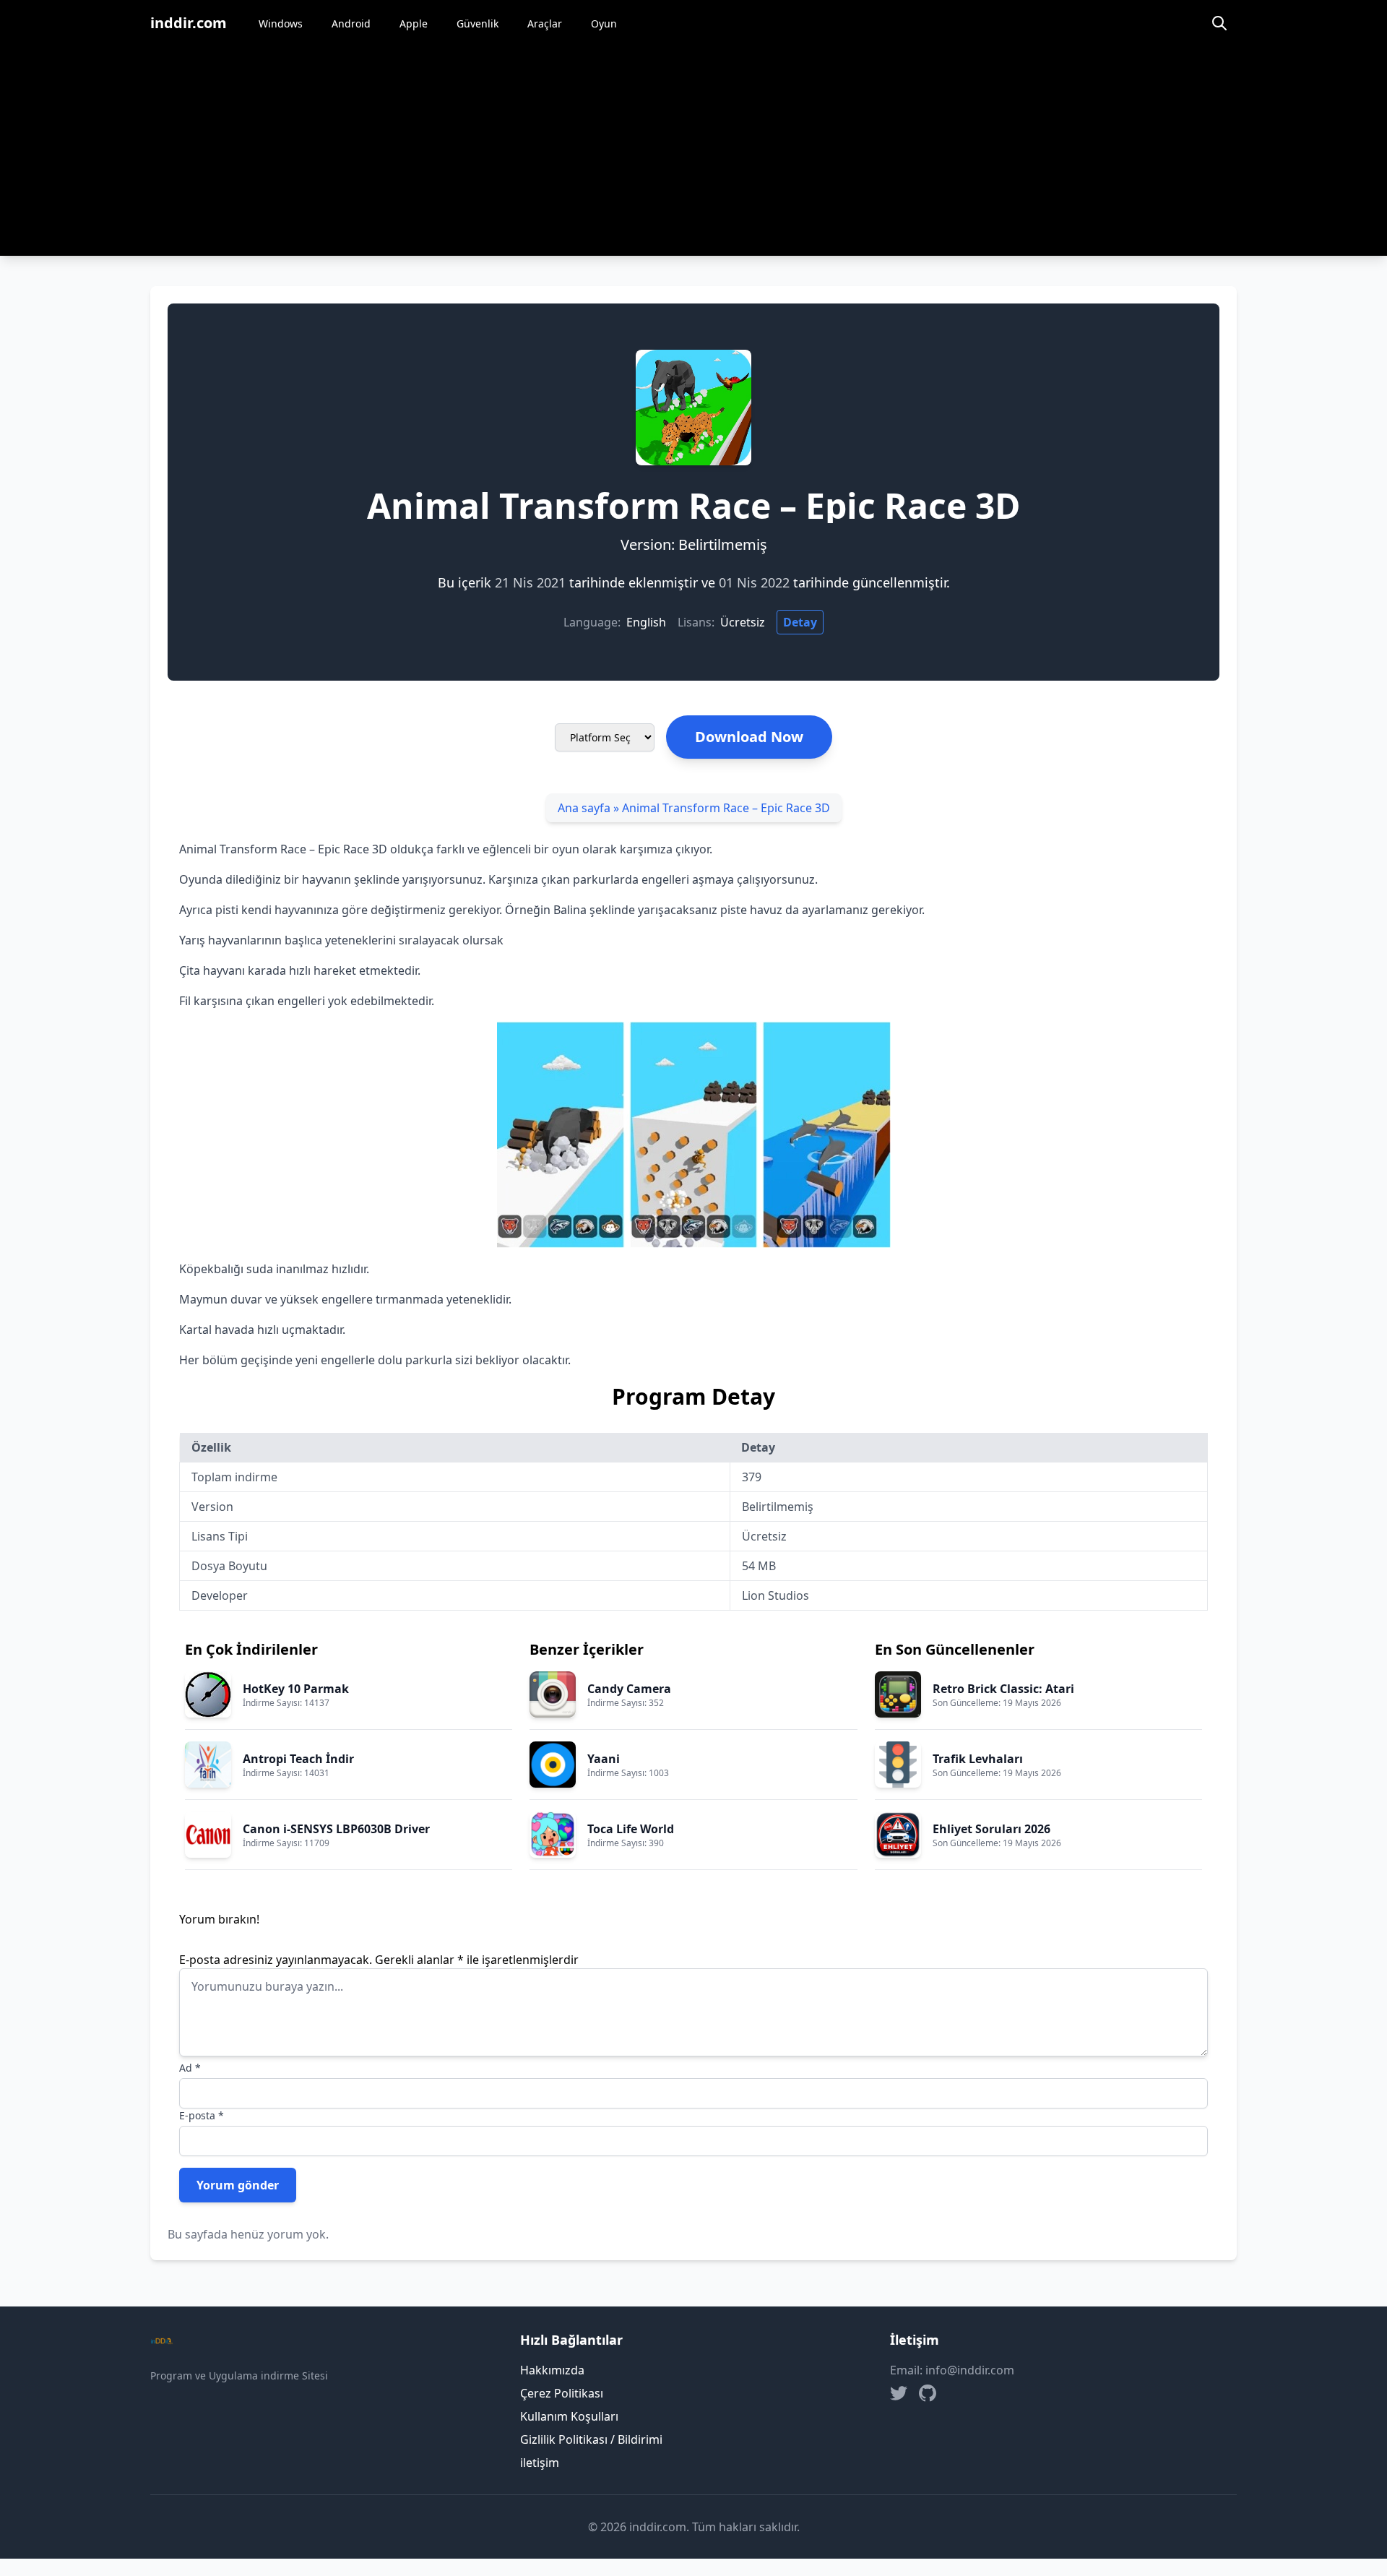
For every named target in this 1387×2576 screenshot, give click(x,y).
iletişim (540, 2463)
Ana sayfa (584, 808)
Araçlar (545, 23)
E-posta (202, 2115)
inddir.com (189, 23)
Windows (281, 23)
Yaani (604, 1759)
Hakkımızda (552, 2370)
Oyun (604, 23)
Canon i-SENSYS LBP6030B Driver (336, 1829)
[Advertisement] (693, 155)
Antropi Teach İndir (298, 1759)
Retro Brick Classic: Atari (1003, 1689)
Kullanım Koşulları (569, 2416)
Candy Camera (629, 1689)
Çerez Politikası (562, 2393)
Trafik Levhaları (978, 1759)
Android (351, 23)
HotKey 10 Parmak (296, 1689)
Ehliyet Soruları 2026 (991, 1829)
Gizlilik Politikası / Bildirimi (591, 2439)
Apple (414, 23)
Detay (800, 622)
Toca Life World (631, 1829)
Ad (190, 2068)
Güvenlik (478, 23)
